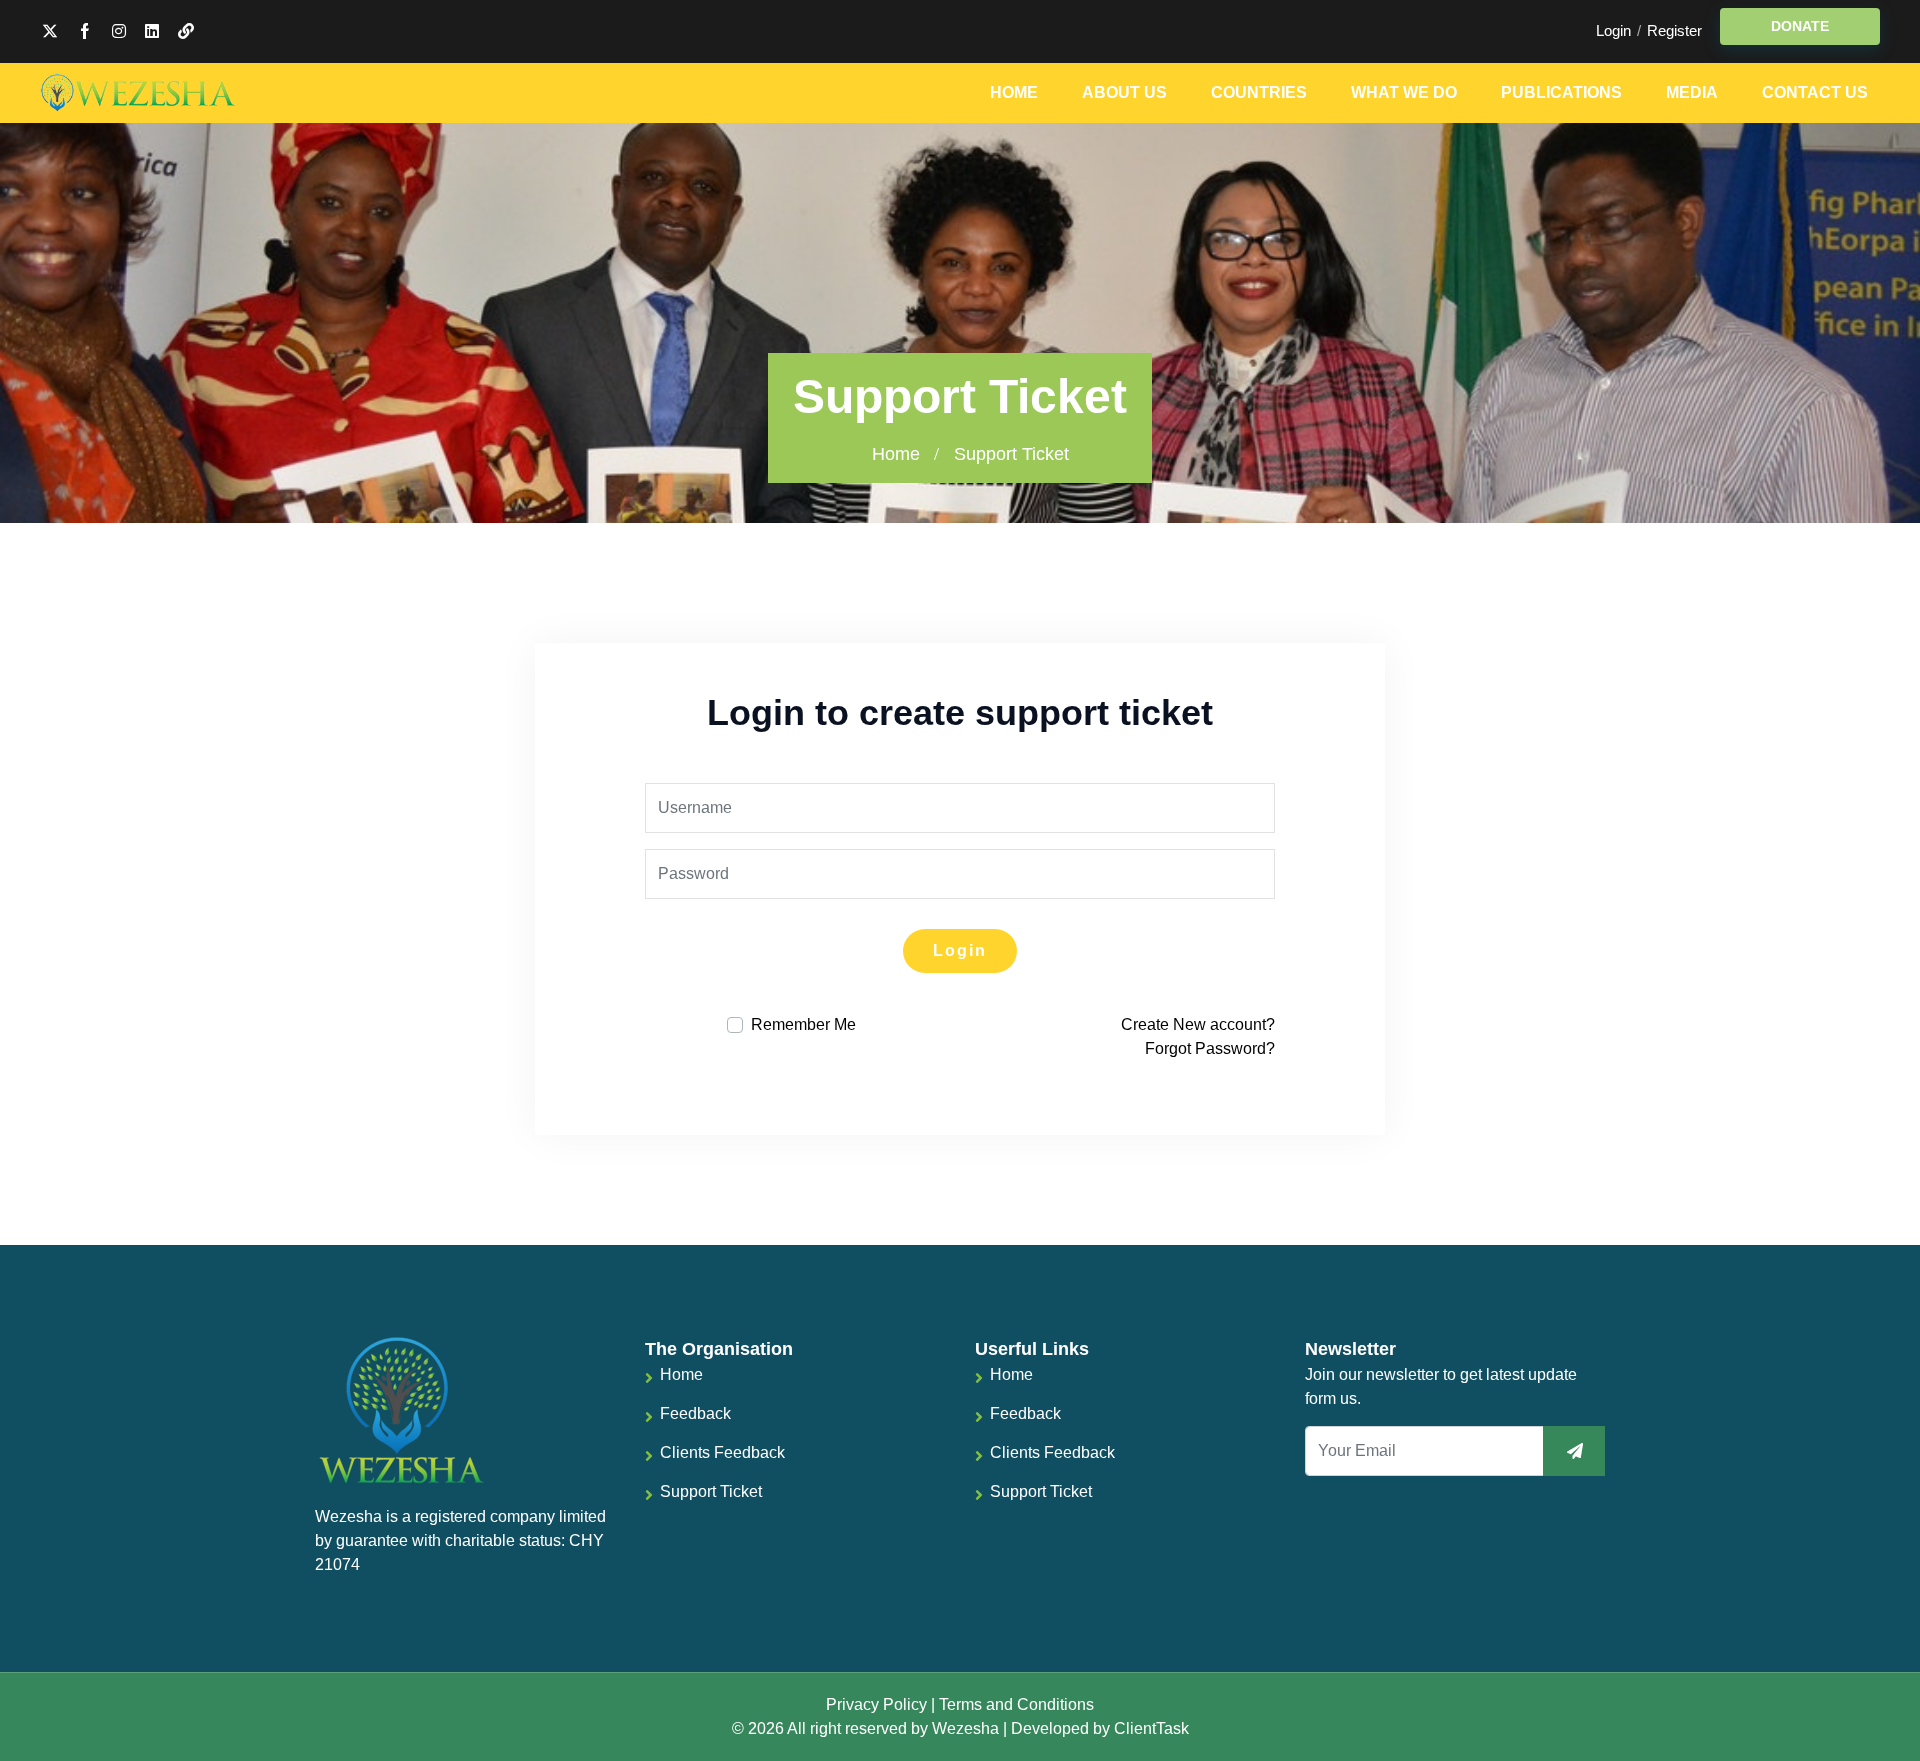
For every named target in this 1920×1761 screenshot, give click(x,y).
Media (1692, 92)
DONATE (1800, 26)
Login (1613, 30)
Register (1674, 30)
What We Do (1404, 92)
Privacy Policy (876, 1704)
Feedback (695, 1413)
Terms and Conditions (1016, 1704)
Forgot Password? (1210, 1048)
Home (1014, 92)
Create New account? (1198, 1024)
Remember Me (803, 1024)
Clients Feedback (722, 1452)
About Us (1124, 92)
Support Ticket (711, 1491)
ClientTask (1151, 1728)
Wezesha (965, 1728)
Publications (1561, 92)
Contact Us (1815, 92)
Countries (1259, 92)
